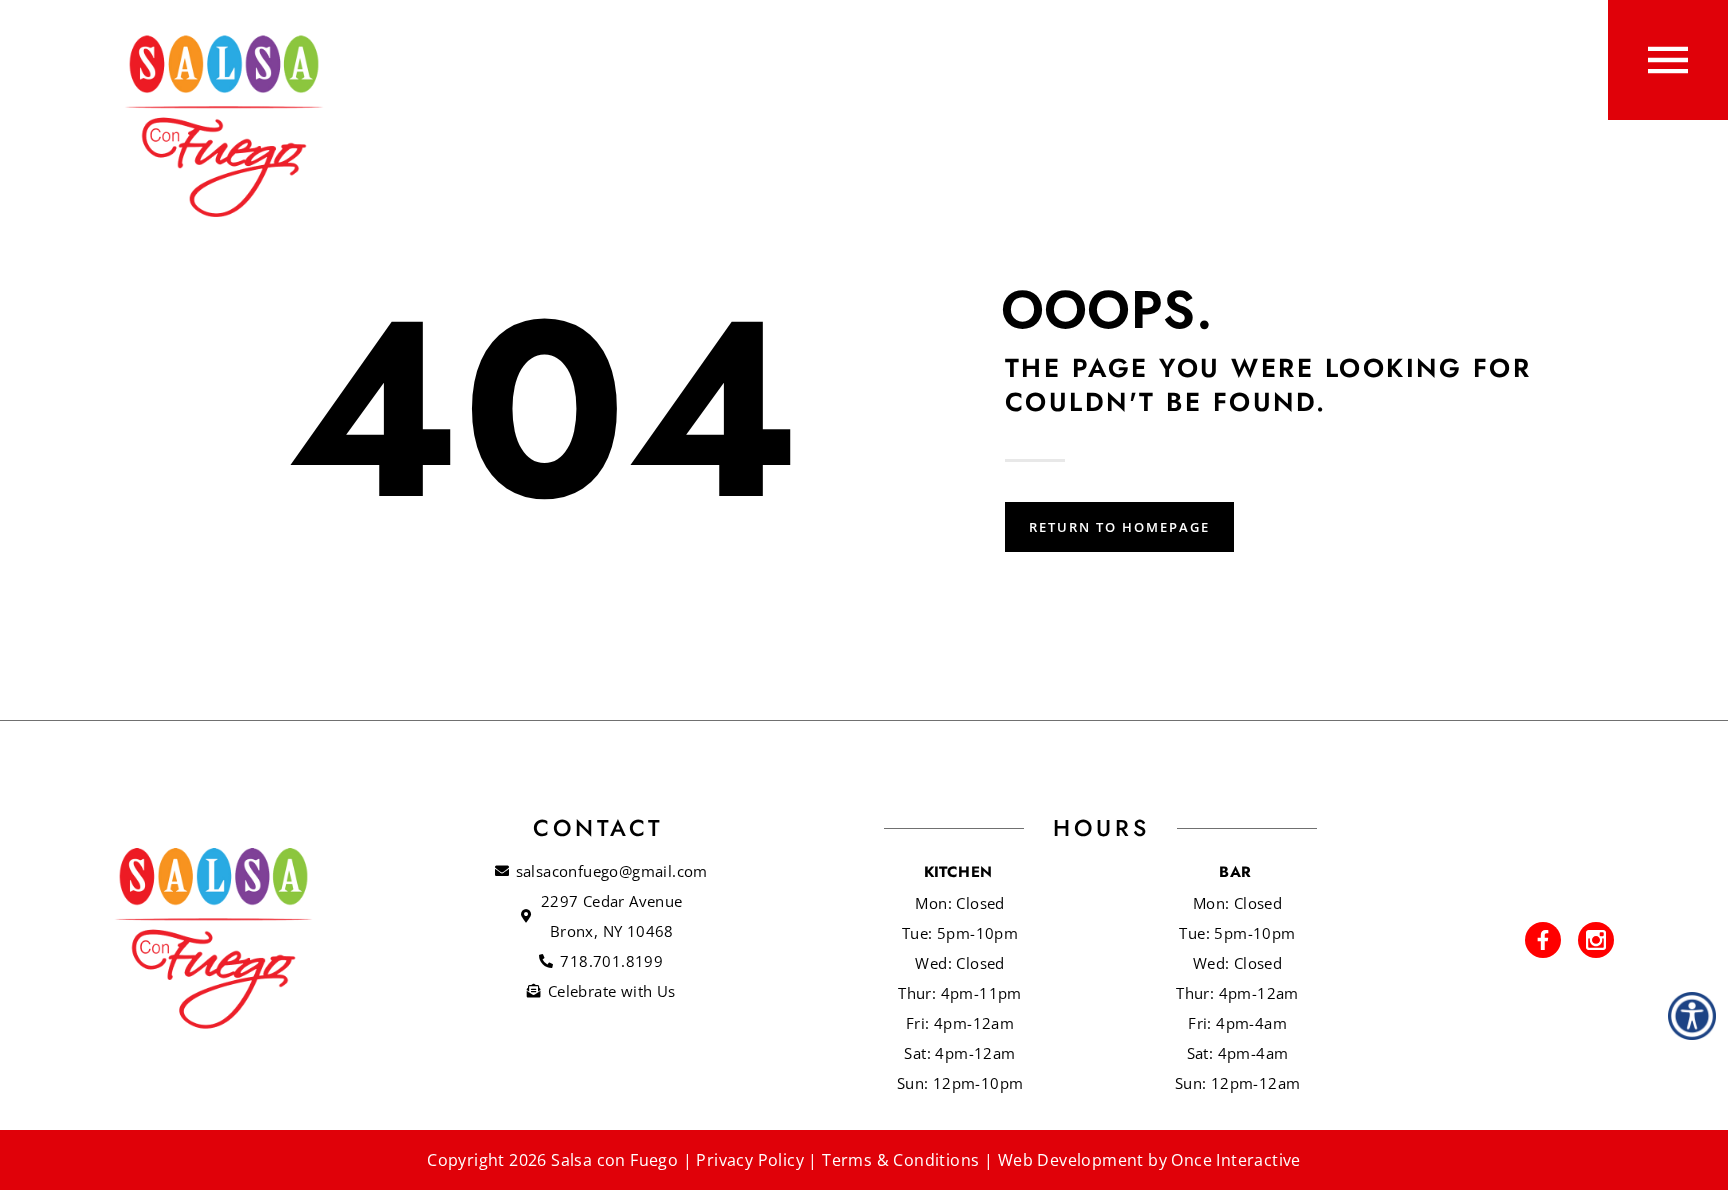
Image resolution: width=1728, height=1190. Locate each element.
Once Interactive (1235, 1160)
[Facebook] (1543, 940)
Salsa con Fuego (614, 1160)
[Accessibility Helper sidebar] (1692, 1016)
